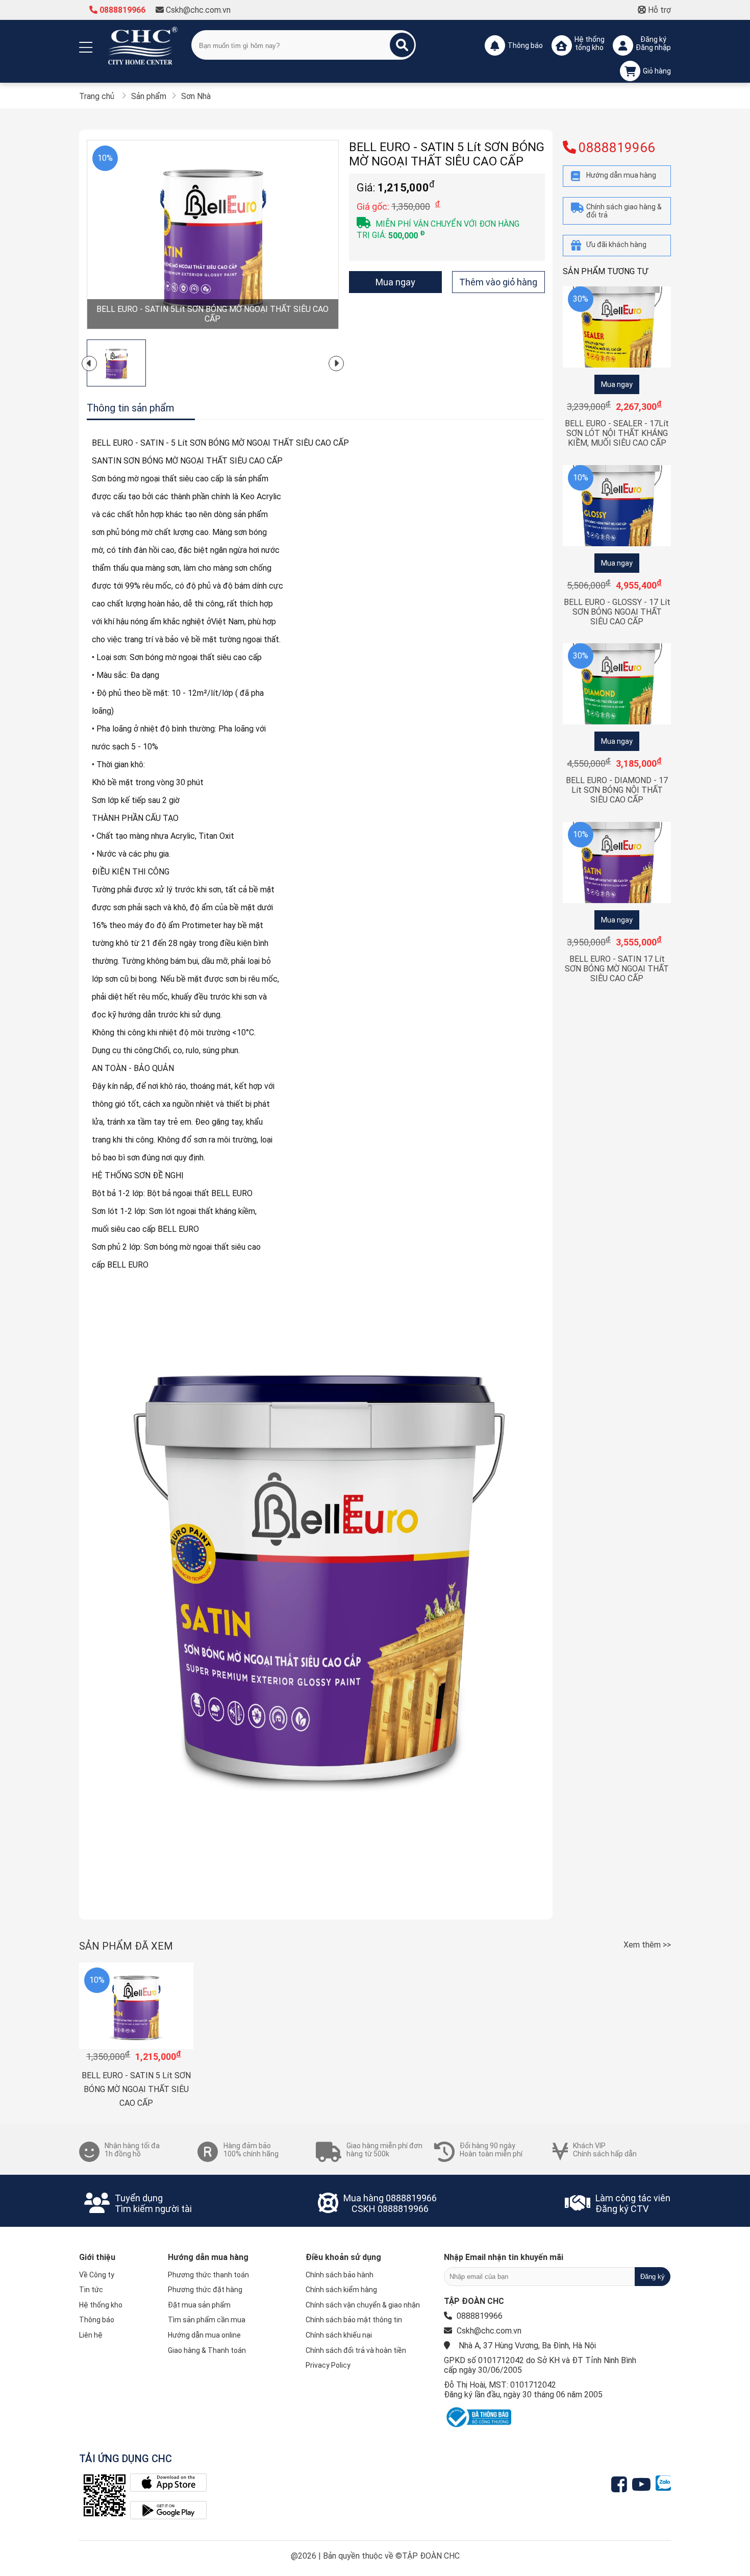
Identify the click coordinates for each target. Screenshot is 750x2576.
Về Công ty (97, 2275)
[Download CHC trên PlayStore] (168, 2511)
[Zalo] (663, 2485)
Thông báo (97, 2320)
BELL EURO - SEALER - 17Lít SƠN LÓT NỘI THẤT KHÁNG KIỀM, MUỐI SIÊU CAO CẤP (617, 433)
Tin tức (91, 2290)
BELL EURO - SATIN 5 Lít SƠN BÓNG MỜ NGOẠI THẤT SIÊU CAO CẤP (136, 2089)
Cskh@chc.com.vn (197, 10)
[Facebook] (622, 2485)
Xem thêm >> (647, 1945)
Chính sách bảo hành (340, 2275)
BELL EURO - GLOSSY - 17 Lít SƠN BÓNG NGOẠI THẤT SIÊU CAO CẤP (617, 612)
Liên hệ (91, 2335)
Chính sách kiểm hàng (341, 2290)
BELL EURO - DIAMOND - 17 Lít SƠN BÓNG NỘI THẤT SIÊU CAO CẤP (617, 790)
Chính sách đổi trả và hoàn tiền (356, 2350)
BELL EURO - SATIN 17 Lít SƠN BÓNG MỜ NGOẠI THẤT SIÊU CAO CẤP (617, 969)
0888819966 (121, 10)
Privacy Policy (328, 2365)
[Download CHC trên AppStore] (168, 2484)
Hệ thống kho (101, 2305)
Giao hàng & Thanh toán (207, 2350)
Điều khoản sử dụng (343, 2257)
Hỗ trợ (658, 10)
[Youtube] (644, 2485)
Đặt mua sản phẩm (199, 2305)
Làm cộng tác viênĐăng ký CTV (633, 2203)
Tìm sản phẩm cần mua (207, 2320)
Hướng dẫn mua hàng (208, 2257)
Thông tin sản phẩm (131, 408)
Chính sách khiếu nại (339, 2335)
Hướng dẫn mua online (204, 2335)
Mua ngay (395, 282)
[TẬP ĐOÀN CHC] (143, 45)
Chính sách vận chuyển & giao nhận (363, 2305)
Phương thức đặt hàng (205, 2290)
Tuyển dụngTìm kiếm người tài (153, 2203)
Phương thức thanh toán (208, 2275)
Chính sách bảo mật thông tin (354, 2320)
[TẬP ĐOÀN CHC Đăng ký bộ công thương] (478, 2427)
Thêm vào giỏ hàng (498, 282)
